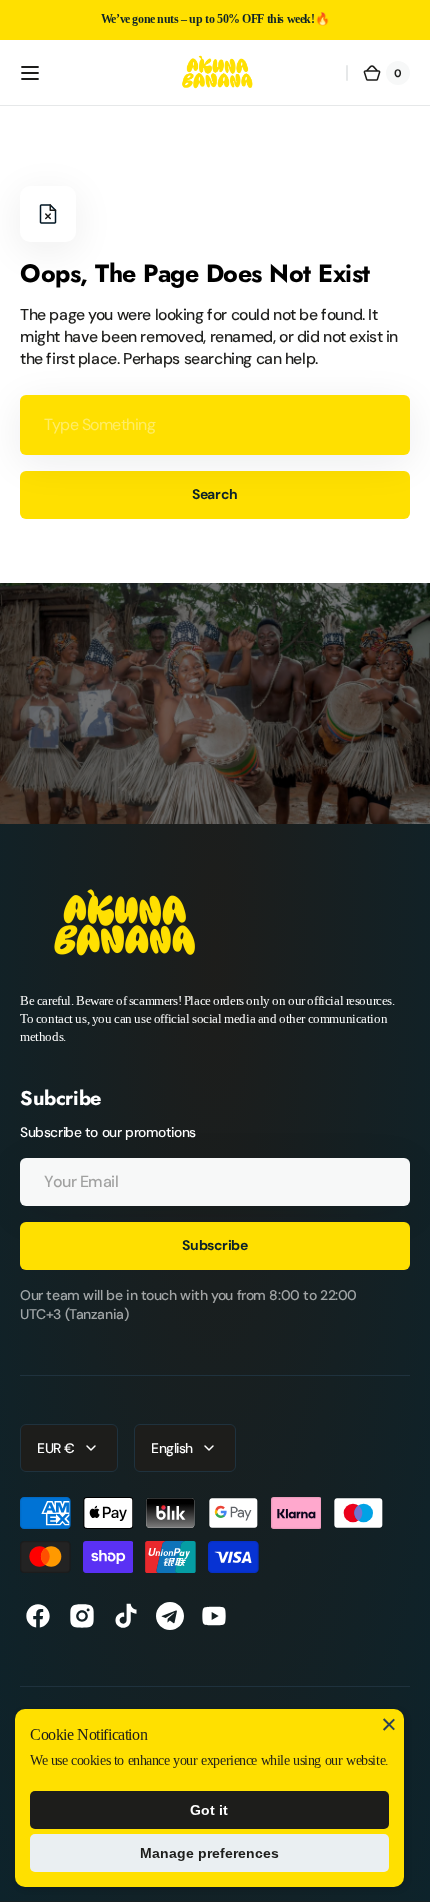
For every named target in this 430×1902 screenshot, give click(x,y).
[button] (30, 73)
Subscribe (214, 1245)
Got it (209, 1810)
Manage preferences (209, 1853)
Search (214, 494)
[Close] (389, 1724)
